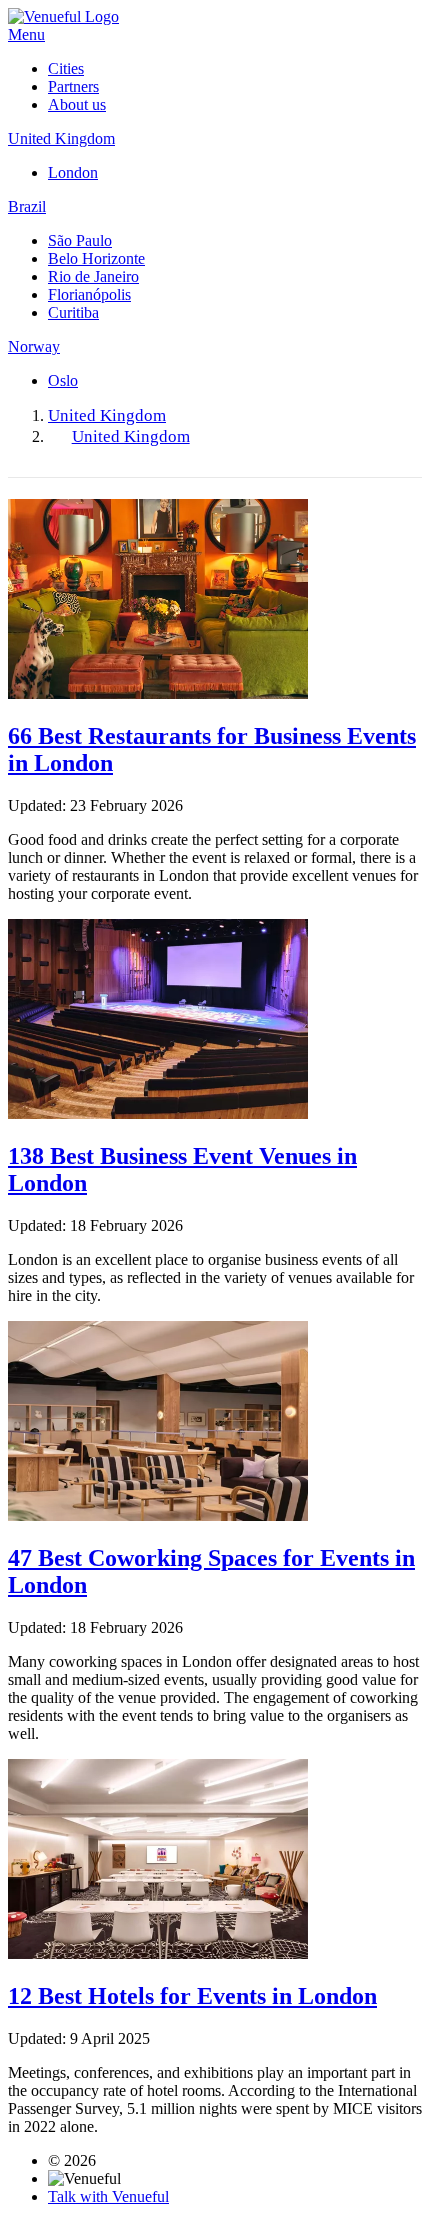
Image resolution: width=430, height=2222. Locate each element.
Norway (34, 346)
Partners (73, 86)
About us (77, 104)
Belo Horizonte (96, 258)
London (73, 172)
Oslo (63, 380)
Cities (66, 68)
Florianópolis (89, 294)
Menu (26, 34)
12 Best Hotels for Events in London (192, 1996)
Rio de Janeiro (93, 276)
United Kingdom (61, 138)
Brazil (27, 206)
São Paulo (80, 240)
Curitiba (73, 312)
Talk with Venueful (108, 2196)
